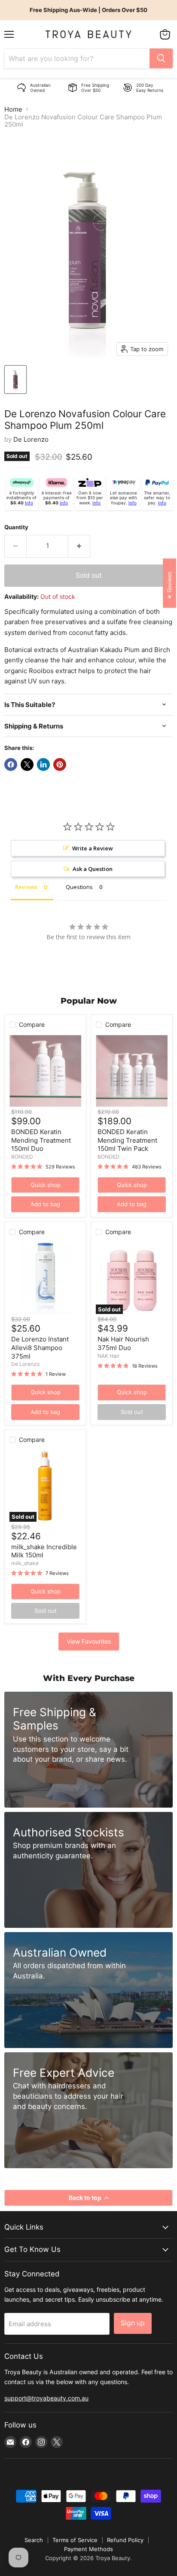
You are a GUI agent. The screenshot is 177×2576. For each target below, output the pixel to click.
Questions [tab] (79, 887)
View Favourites (89, 1641)
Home (13, 109)
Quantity (16, 527)
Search (34, 2540)
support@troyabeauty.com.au (46, 2398)
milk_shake (25, 1563)
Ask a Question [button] (93, 869)
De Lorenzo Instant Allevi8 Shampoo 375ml (40, 1347)
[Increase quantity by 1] (79, 546)
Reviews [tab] (26, 887)
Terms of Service (75, 2540)
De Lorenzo (31, 439)
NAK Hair (109, 1356)
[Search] (161, 58)
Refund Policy (125, 2540)
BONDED (22, 1157)
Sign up (133, 2323)
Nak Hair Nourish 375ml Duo (123, 1343)
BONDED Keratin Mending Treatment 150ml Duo (41, 1140)
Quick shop (46, 1185)
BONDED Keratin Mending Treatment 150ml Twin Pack (127, 1140)
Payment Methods (88, 2549)
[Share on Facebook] (11, 765)
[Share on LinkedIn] (43, 765)
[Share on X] (27, 765)
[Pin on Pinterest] (60, 765)
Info (29, 503)
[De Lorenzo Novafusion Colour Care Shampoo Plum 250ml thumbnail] (15, 379)
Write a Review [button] (93, 848)
